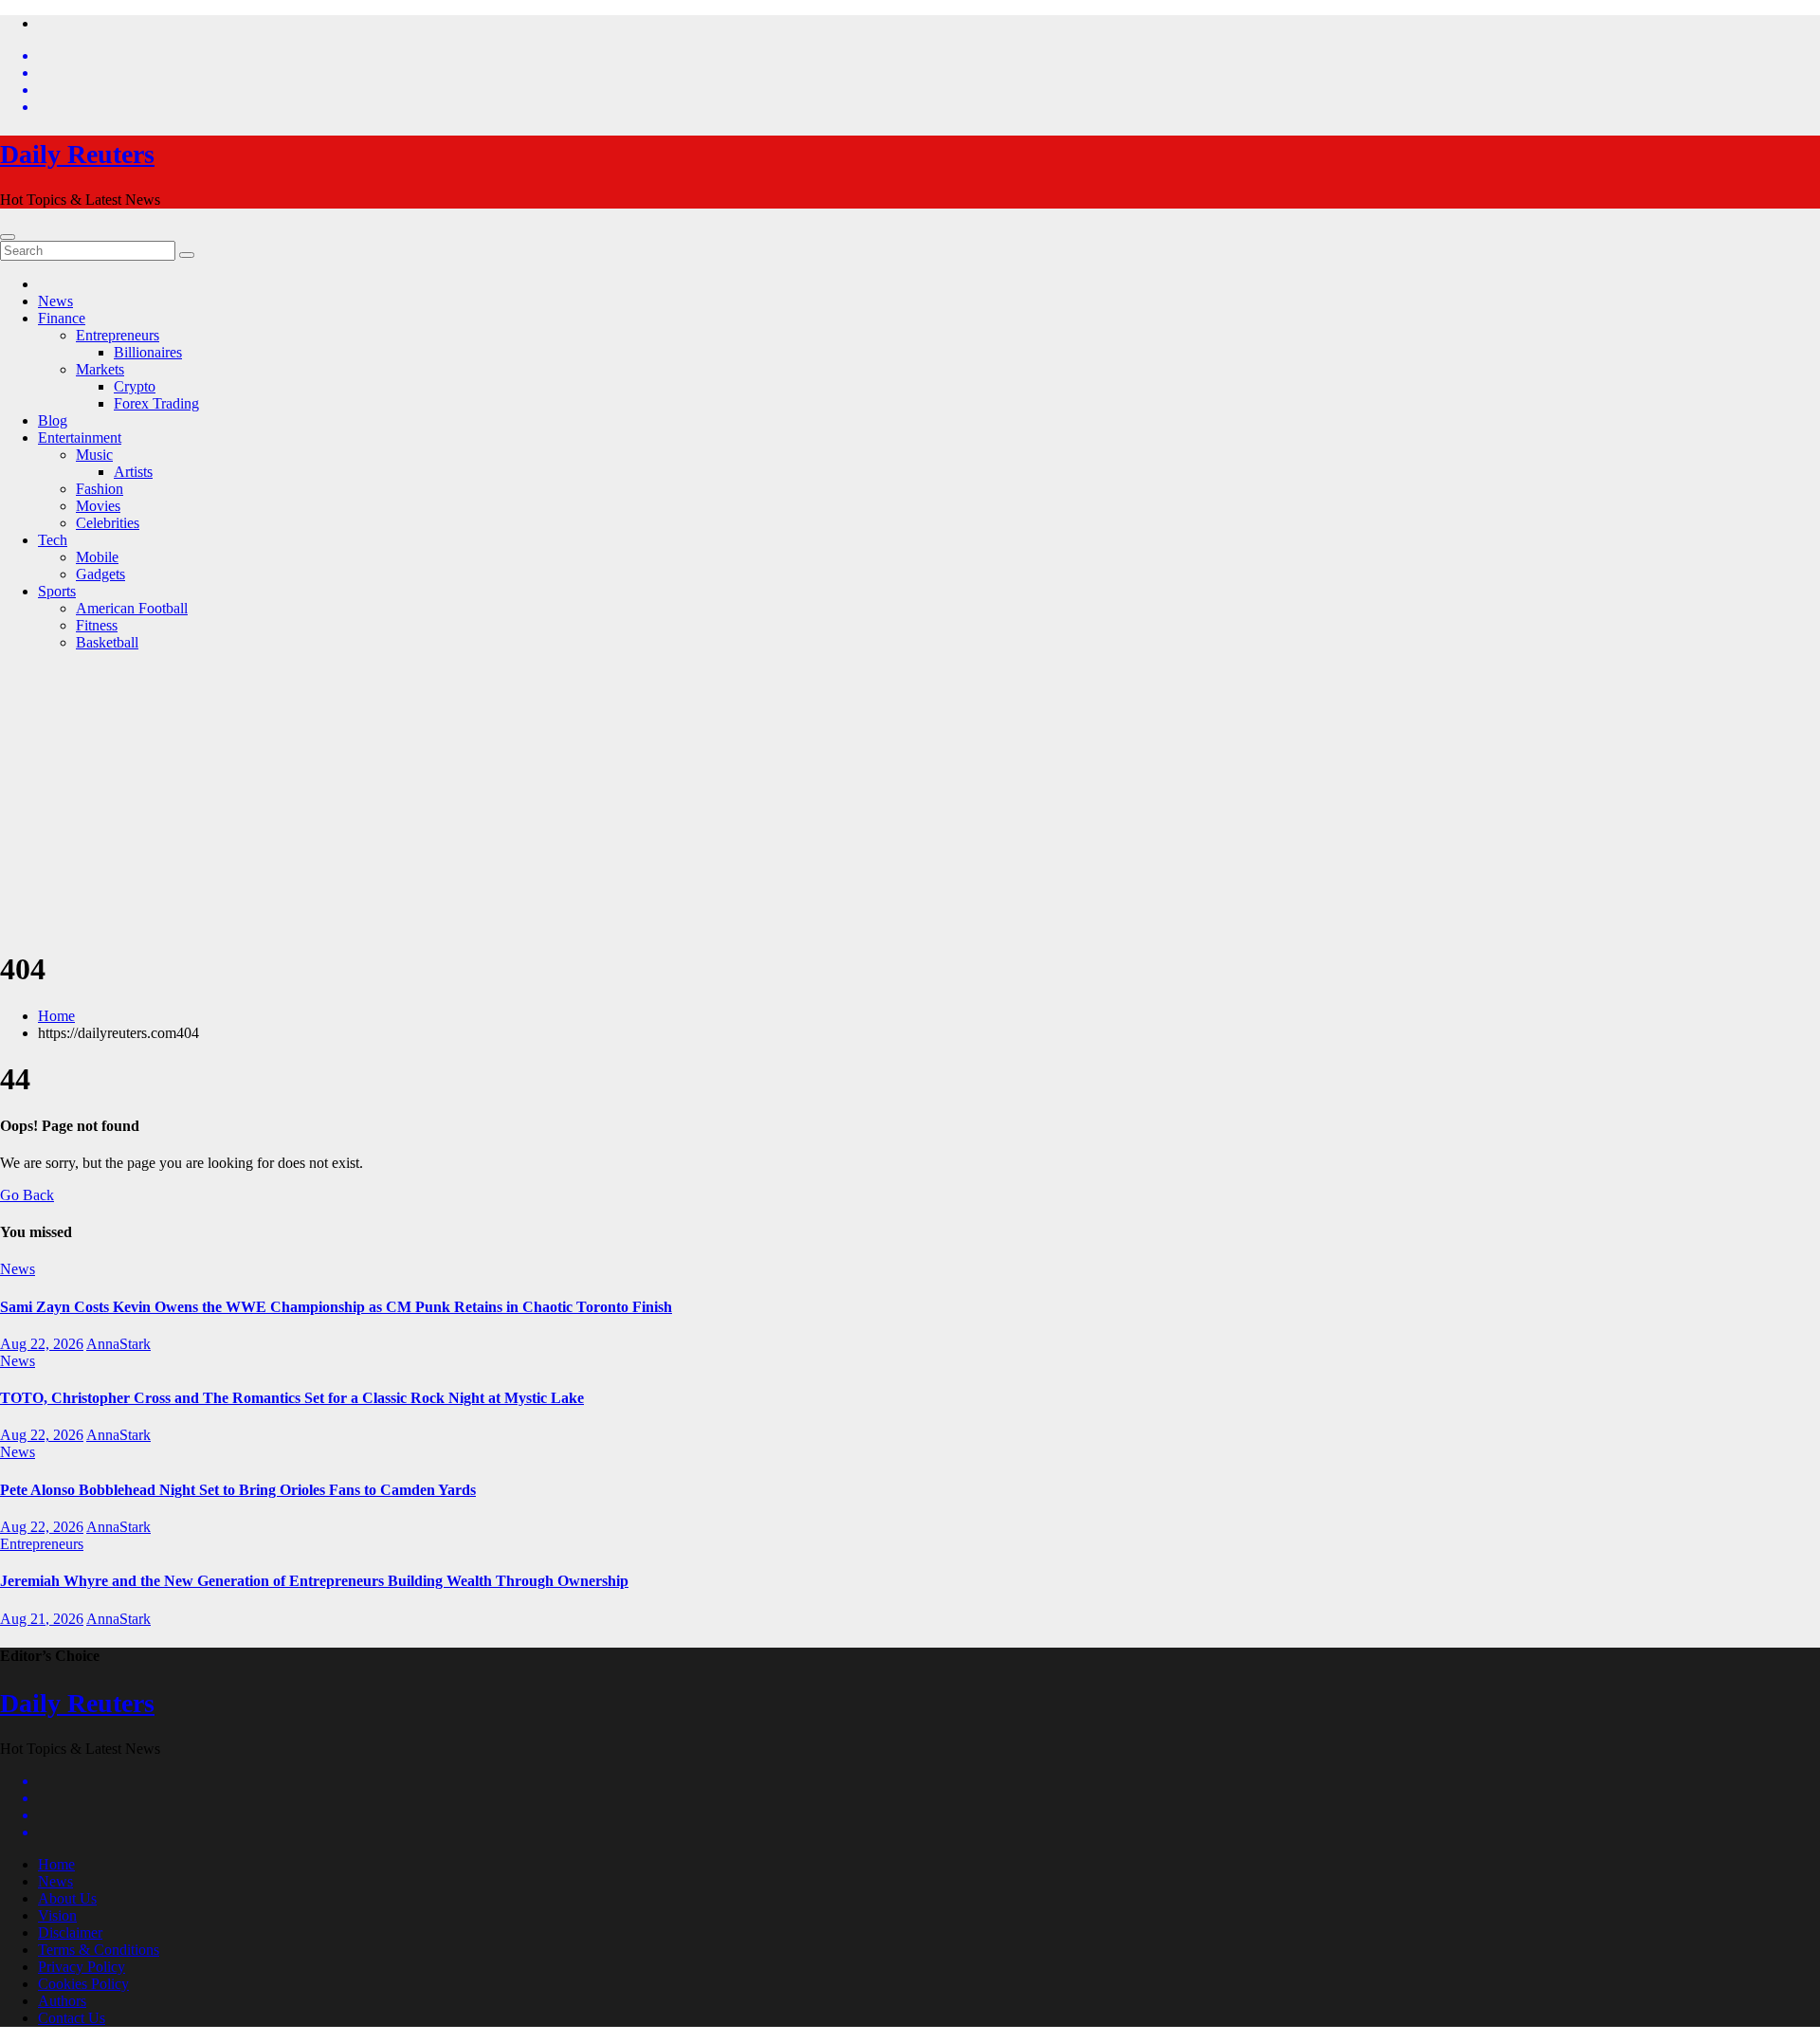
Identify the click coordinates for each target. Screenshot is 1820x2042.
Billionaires (148, 352)
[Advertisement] (910, 799)
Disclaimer (70, 1933)
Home (56, 1016)
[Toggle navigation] (8, 237)
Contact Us (72, 2018)
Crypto (135, 386)
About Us (67, 1898)
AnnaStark (118, 1344)
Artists (133, 472)
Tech (53, 540)
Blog (53, 420)
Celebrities (108, 523)
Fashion (100, 489)
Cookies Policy (83, 1984)
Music (94, 455)
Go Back (27, 1195)
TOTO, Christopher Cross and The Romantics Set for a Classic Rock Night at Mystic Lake (292, 1398)
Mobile (97, 557)
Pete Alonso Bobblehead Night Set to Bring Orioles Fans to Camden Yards (238, 1490)
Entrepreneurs (118, 335)
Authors (62, 2001)
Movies (98, 506)
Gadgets (100, 574)
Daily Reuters (77, 154)
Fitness (97, 625)
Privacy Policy (82, 1967)
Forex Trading (156, 403)
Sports (57, 591)
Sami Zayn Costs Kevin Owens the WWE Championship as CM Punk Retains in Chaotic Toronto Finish (336, 1307)
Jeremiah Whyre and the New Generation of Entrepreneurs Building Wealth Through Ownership (314, 1581)
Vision (57, 1915)
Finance (62, 318)
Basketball (107, 642)
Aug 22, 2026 (42, 1344)
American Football (132, 608)
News (55, 301)
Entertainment (80, 438)
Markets (100, 369)
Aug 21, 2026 (42, 1619)
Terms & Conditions (99, 1950)
